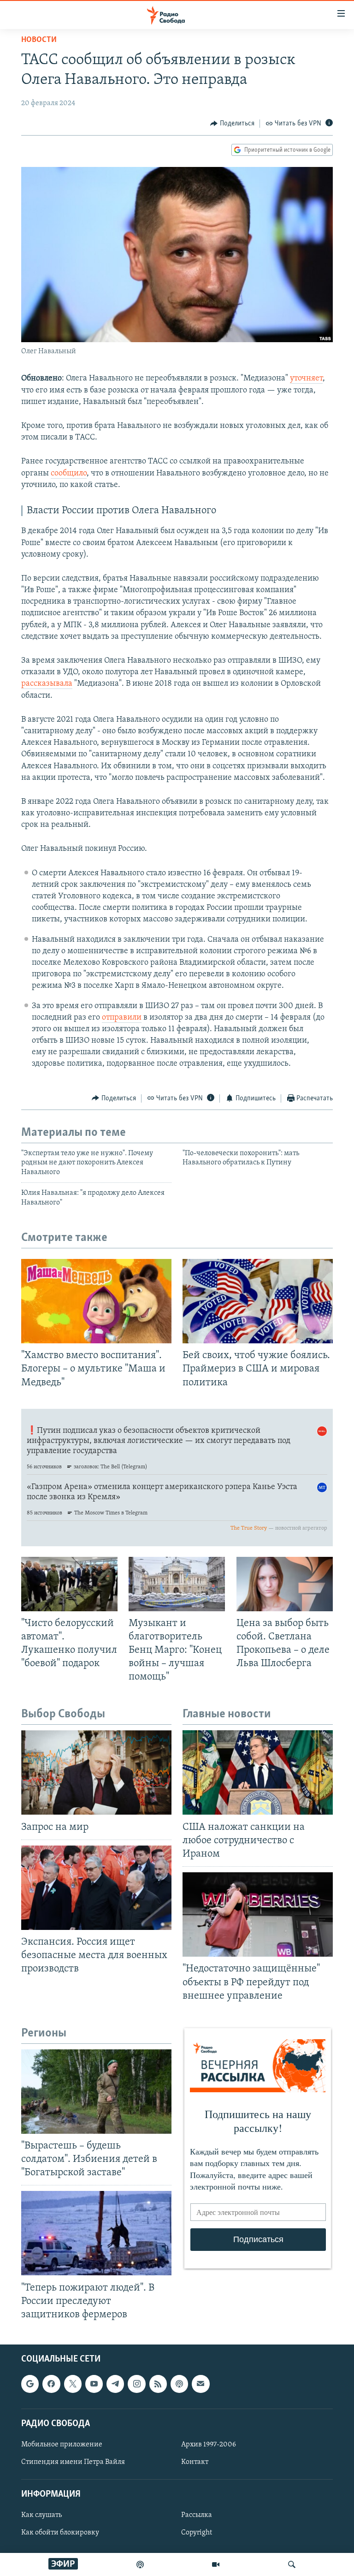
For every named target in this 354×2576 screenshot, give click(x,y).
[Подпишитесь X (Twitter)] (73, 2384)
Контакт (195, 2462)
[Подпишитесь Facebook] (51, 2384)
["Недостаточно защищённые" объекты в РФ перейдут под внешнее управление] (258, 1914)
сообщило (69, 474)
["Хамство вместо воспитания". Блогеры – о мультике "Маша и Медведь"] (96, 1301)
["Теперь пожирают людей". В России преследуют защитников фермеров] (96, 2233)
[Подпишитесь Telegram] (115, 2384)
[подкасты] (140, 2564)
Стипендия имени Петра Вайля (73, 2462)
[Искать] (292, 2564)
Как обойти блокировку (60, 2533)
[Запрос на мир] (96, 1772)
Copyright (197, 2533)
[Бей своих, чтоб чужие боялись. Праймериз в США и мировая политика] (258, 1301)
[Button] (232, 124)
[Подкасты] (179, 2384)
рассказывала (47, 684)
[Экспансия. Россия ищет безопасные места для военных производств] (96, 1888)
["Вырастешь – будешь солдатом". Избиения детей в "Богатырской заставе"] (96, 2092)
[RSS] (158, 2384)
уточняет (306, 379)
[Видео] (216, 2564)
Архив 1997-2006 (209, 2445)
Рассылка (197, 2516)
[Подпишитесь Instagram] (136, 2384)
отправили (122, 1018)
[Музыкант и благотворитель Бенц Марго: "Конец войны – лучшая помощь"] (177, 1584)
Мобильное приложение (62, 2445)
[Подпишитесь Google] (30, 2384)
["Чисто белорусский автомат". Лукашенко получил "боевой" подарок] (69, 1584)
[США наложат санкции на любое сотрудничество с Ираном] (258, 1772)
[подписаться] (201, 2384)
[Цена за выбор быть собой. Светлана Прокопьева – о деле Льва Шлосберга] (285, 1584)
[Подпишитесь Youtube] (94, 2384)
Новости (39, 40)
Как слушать (41, 2516)
